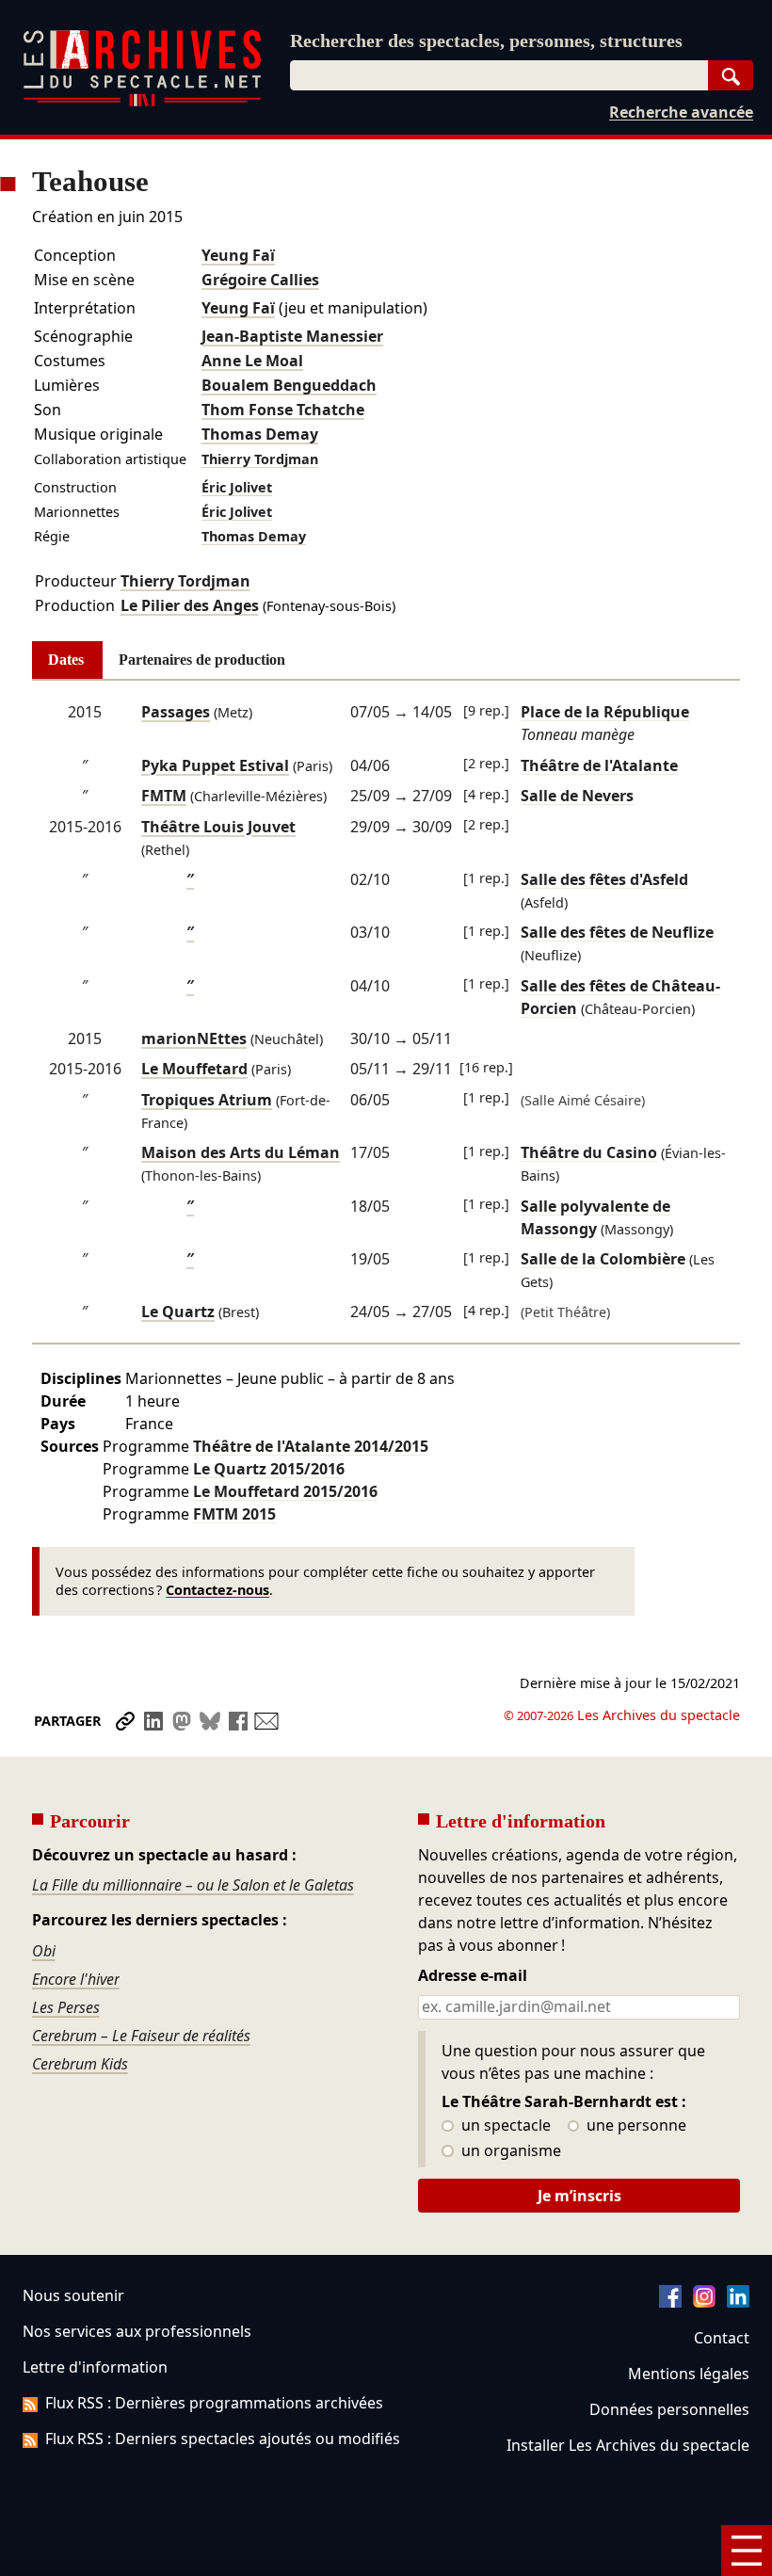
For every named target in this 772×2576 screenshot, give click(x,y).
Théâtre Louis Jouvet (218, 827)
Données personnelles (669, 2409)
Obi (44, 1951)
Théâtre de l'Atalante (311, 1446)
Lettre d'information (95, 2367)
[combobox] (499, 75)
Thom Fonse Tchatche (283, 410)
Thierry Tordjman (260, 459)
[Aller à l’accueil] (142, 102)
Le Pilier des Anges (190, 605)
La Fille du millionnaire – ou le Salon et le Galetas (193, 1885)
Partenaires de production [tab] (202, 660)
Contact (722, 2338)
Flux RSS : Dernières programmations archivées (214, 2403)
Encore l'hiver (76, 1979)
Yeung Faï (238, 255)
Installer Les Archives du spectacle (628, 2445)
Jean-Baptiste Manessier (292, 336)
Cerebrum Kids (80, 2064)
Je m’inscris (579, 2196)
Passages (176, 712)
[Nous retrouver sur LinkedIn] (738, 2302)
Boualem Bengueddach (289, 385)
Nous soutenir (73, 2295)
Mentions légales (689, 2374)
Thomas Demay (260, 434)
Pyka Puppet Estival (215, 765)
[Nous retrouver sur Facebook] (670, 2302)
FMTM (164, 796)
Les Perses (66, 2007)
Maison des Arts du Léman (241, 1152)
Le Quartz (178, 1312)
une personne (635, 2126)
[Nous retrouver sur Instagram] (704, 2302)
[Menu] (747, 2551)
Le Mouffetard (194, 1069)
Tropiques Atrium (207, 1100)
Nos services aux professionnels (137, 2331)
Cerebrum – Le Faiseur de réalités (141, 2036)
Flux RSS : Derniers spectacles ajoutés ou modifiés (223, 2439)
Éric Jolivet (237, 487)
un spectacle (504, 2126)
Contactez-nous (217, 1590)
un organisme (509, 2151)
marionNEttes (194, 1038)
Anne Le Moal (252, 361)
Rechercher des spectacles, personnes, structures (486, 40)
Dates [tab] (66, 660)
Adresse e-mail (473, 1976)
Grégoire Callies (260, 280)
